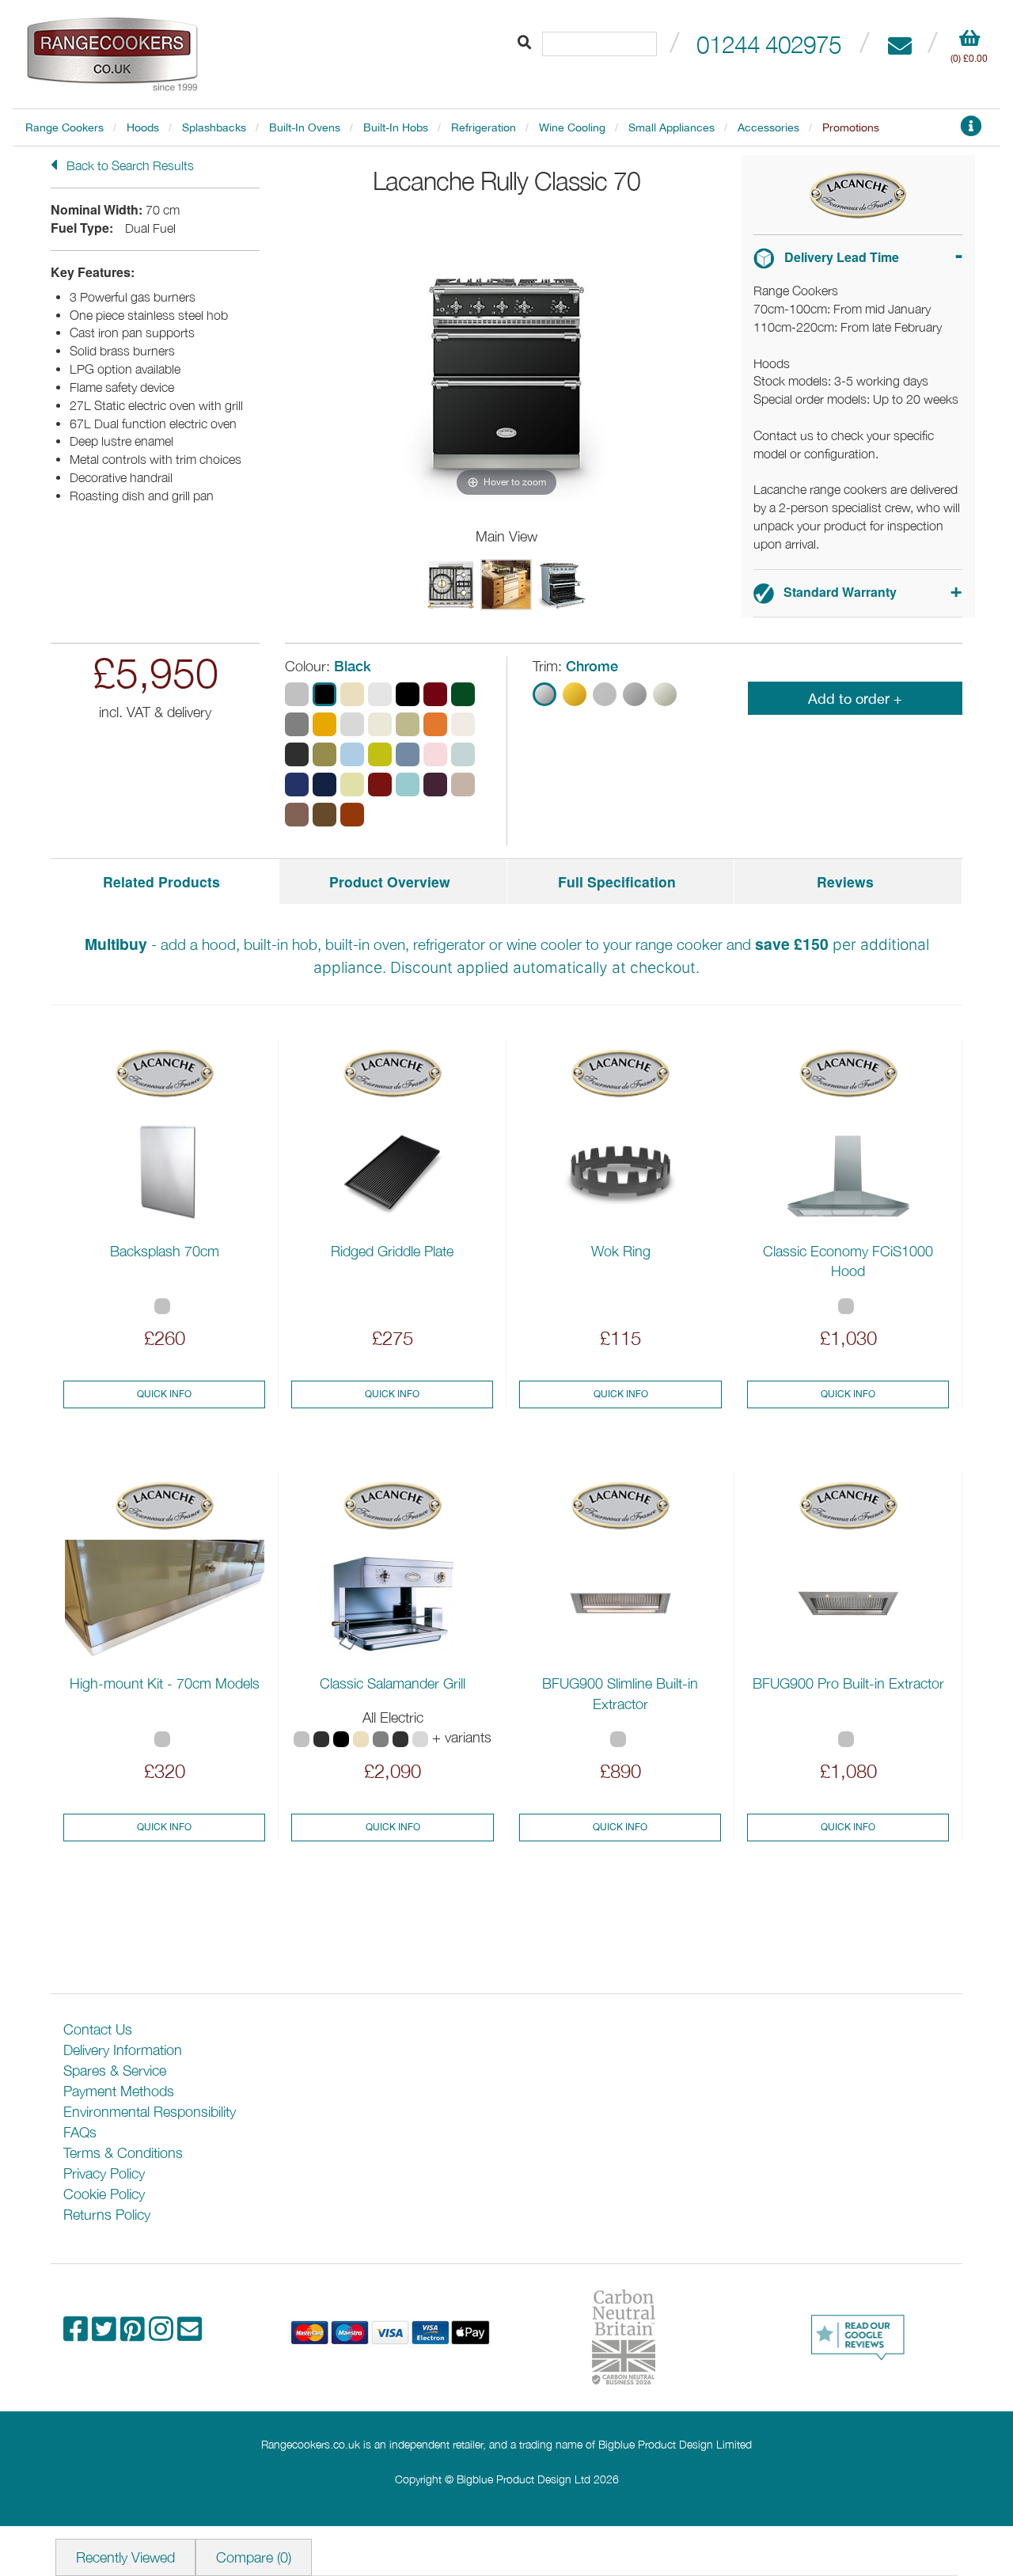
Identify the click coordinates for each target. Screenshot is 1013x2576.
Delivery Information (123, 2050)
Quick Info (164, 1394)
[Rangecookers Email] (190, 2334)
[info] (971, 130)
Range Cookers (64, 127)
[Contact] (899, 44)
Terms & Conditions (123, 2153)
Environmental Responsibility (150, 2112)
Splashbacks (214, 127)
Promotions (851, 127)
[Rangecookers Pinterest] (135, 2334)
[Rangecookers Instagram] (163, 2334)
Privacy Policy (104, 2173)
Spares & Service (115, 2071)
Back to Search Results (129, 165)
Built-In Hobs (396, 127)
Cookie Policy (104, 2194)
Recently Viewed (125, 2557)
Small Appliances (672, 127)
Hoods (143, 127)
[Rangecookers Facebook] (78, 2334)
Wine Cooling (572, 127)
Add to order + (855, 699)
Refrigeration (484, 127)
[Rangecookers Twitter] (106, 2334)
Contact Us (98, 2029)
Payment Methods (119, 2091)
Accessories (768, 127)
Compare (254, 2557)
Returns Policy (107, 2215)
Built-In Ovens (305, 127)
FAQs (80, 2132)
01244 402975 (769, 44)
